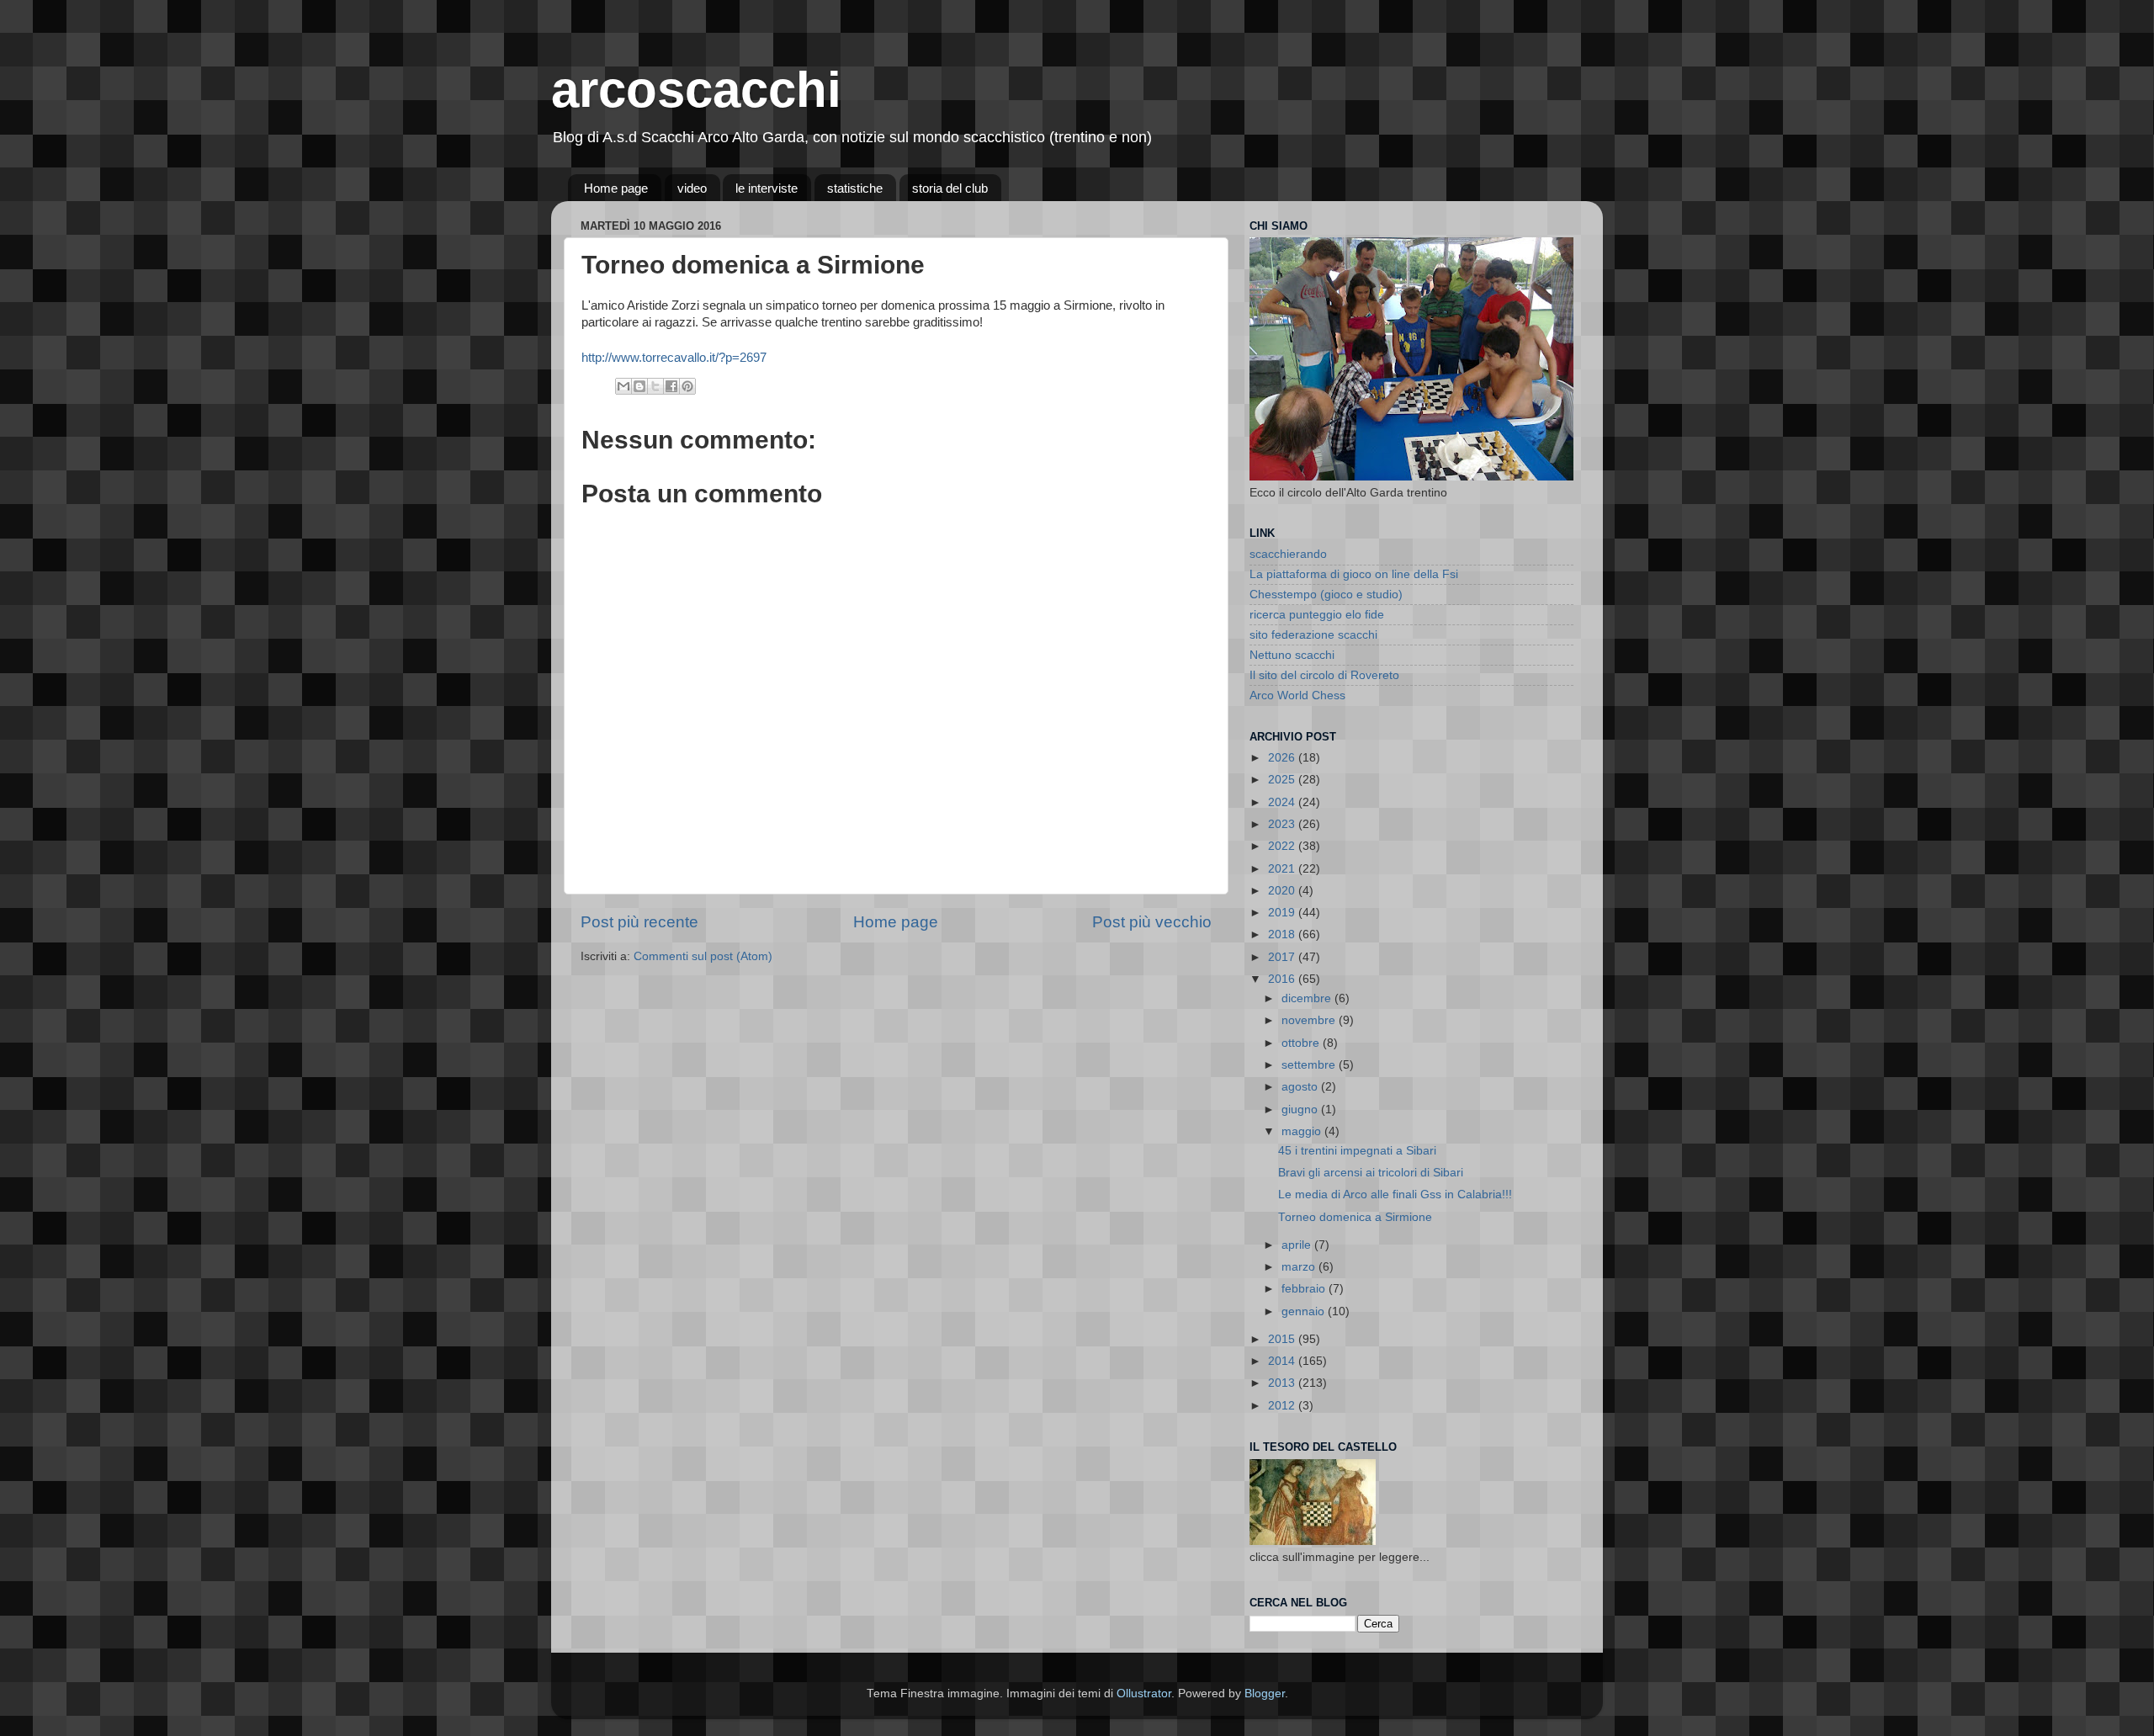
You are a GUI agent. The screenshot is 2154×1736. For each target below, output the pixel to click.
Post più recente (639, 922)
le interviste (767, 188)
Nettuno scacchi (1292, 655)
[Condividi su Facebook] (671, 386)
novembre (1310, 1020)
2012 (1283, 1406)
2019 (1283, 913)
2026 (1283, 758)
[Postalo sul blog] (639, 386)
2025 (1283, 780)
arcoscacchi (696, 90)
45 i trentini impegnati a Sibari (1357, 1151)
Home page (616, 188)
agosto (1301, 1087)
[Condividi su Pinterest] (687, 386)
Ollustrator (1144, 1694)
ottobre (1302, 1043)
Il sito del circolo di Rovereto (1324, 675)
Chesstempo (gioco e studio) (1326, 595)
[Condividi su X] (655, 386)
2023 (1283, 824)
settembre (1310, 1065)
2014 (1283, 1361)
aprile (1298, 1245)
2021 (1283, 869)
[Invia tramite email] (623, 386)
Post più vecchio (1152, 922)
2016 (1283, 979)
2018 (1283, 934)
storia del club (950, 188)
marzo (1300, 1267)
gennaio (1305, 1311)
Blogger (1265, 1694)
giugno (1301, 1110)
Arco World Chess (1297, 695)
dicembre (1308, 998)
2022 (1283, 846)
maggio (1303, 1131)
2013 (1283, 1383)
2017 (1283, 957)
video (692, 188)
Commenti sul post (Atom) (703, 956)
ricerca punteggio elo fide (1317, 615)
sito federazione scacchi (1313, 635)
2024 (1283, 802)
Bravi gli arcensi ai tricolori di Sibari (1371, 1173)
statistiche (855, 188)
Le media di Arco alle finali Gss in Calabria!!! (1395, 1194)
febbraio (1305, 1289)
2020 (1283, 891)
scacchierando (1288, 554)
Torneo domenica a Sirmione (1355, 1217)
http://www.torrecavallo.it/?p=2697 (674, 358)
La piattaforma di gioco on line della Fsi (1354, 574)
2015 (1283, 1339)
